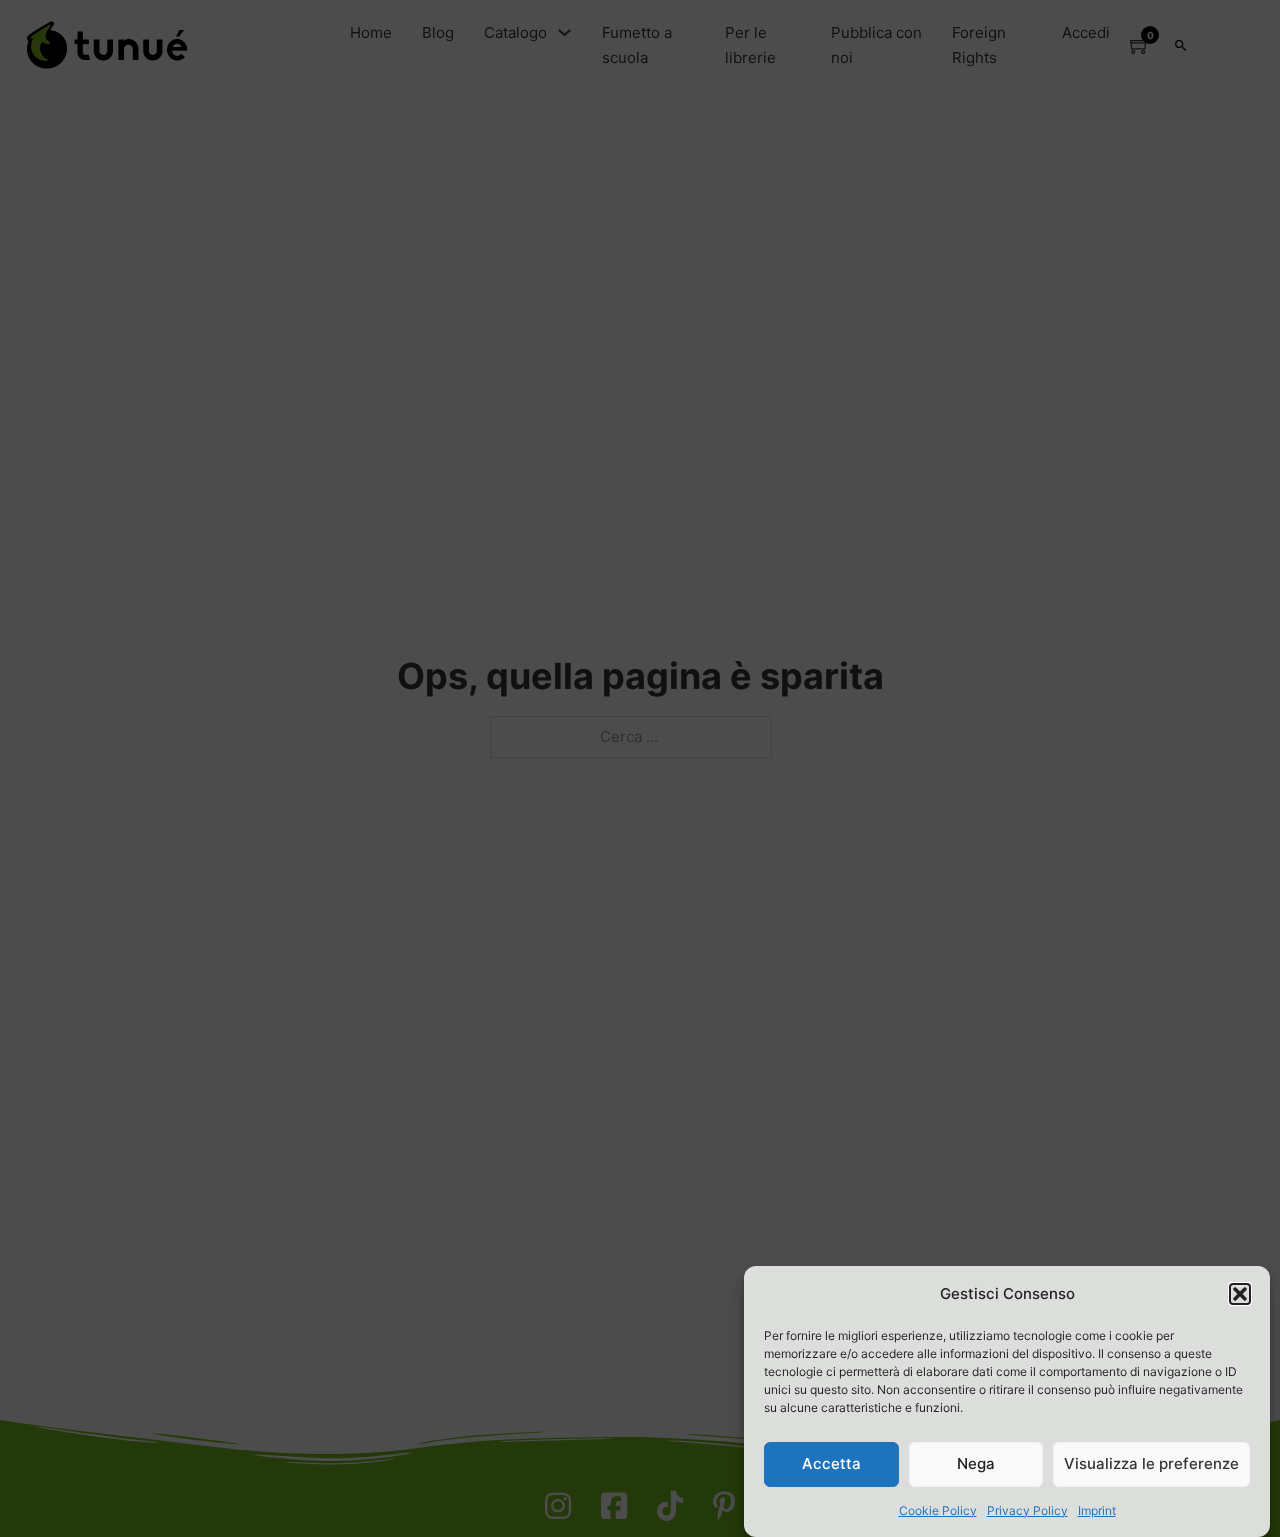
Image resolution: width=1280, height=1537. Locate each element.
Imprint (1097, 1510)
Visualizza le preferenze (1151, 1463)
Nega (976, 1463)
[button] (1240, 1294)
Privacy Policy (1027, 1510)
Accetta (831, 1463)
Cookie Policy (938, 1510)
